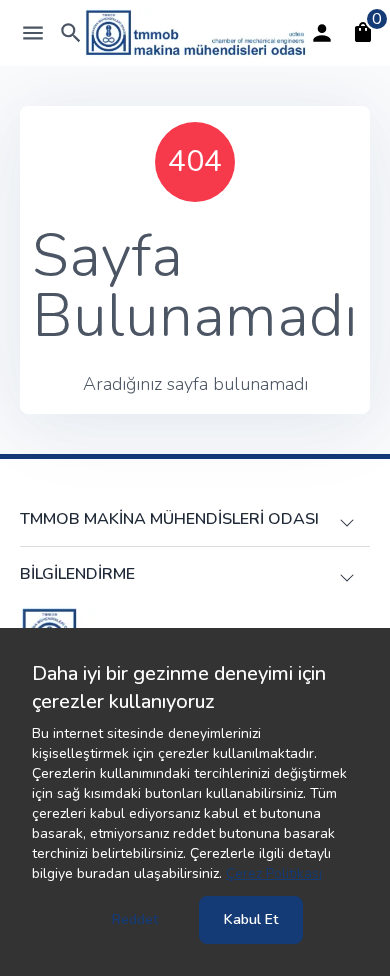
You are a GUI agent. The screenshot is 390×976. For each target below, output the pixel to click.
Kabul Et (251, 919)
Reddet (135, 919)
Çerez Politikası (274, 873)
